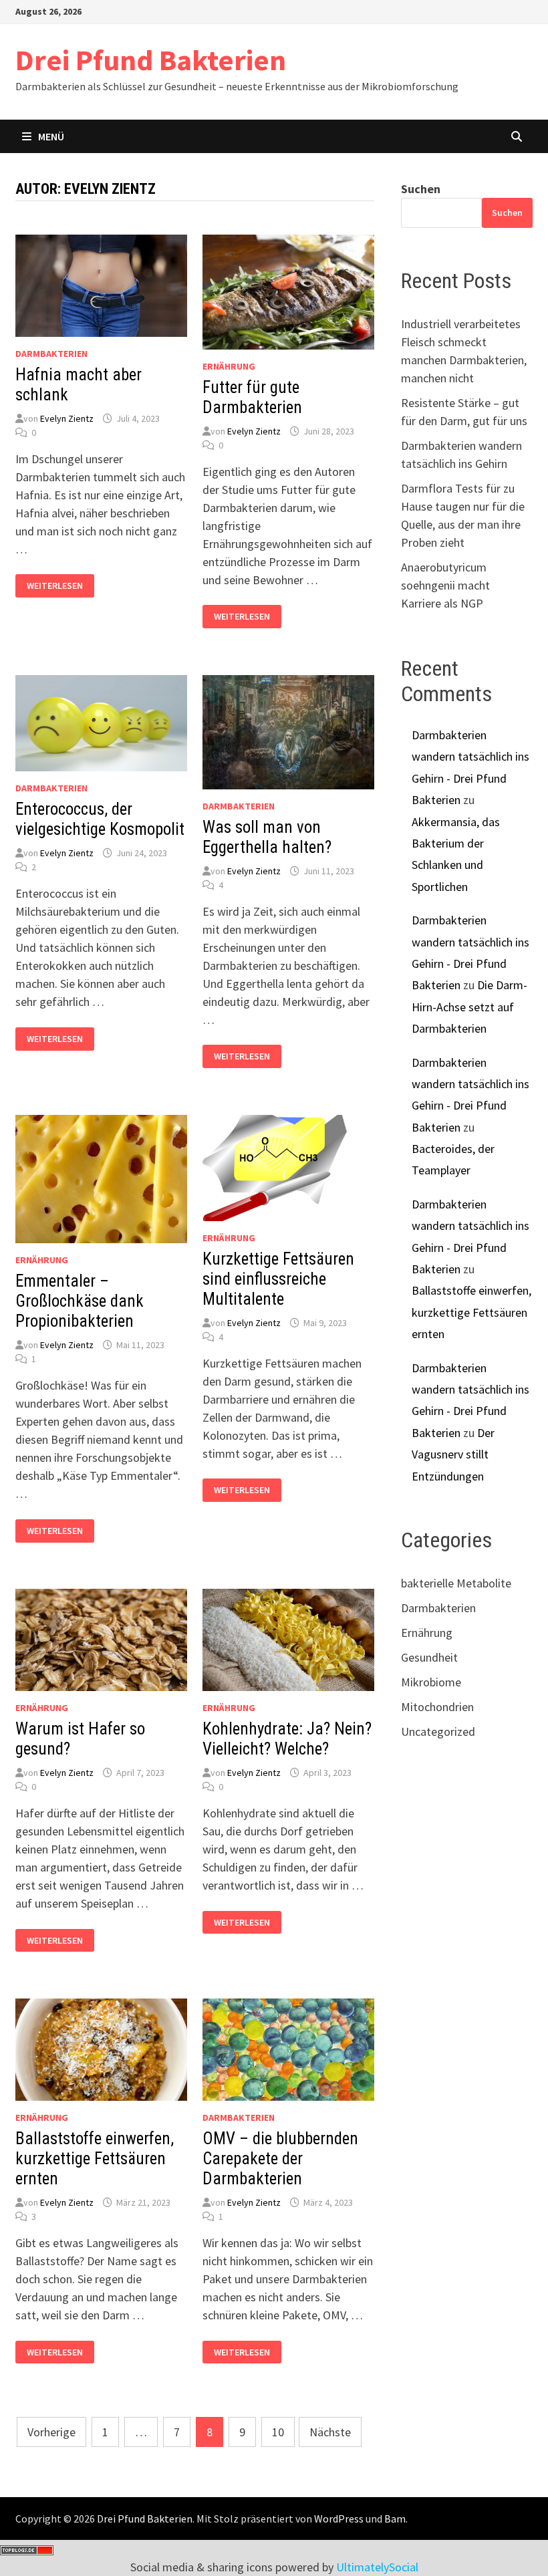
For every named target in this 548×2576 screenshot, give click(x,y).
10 (278, 2432)
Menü (51, 136)
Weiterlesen (54, 586)
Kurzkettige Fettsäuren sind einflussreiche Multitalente (278, 1279)
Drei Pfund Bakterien (151, 60)
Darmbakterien (51, 354)
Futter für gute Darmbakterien (252, 397)
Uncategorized (438, 1731)
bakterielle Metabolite (456, 1583)
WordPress (339, 2519)
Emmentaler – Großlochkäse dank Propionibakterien (80, 1301)
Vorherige (51, 2432)
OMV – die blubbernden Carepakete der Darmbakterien (280, 2159)
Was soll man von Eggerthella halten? (267, 837)
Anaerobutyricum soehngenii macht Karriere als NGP (445, 585)
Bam (395, 2519)
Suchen (421, 189)
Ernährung (229, 366)
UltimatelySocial (377, 2567)
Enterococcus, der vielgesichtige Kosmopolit (100, 819)
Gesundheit (429, 1657)
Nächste (330, 2432)
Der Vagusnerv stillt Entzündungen (453, 1454)
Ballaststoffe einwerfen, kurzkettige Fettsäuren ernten (95, 2159)
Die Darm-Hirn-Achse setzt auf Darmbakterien (469, 1007)
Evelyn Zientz (67, 418)
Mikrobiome (431, 1682)
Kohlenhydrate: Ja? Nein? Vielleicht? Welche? (287, 1739)
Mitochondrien (437, 1707)
